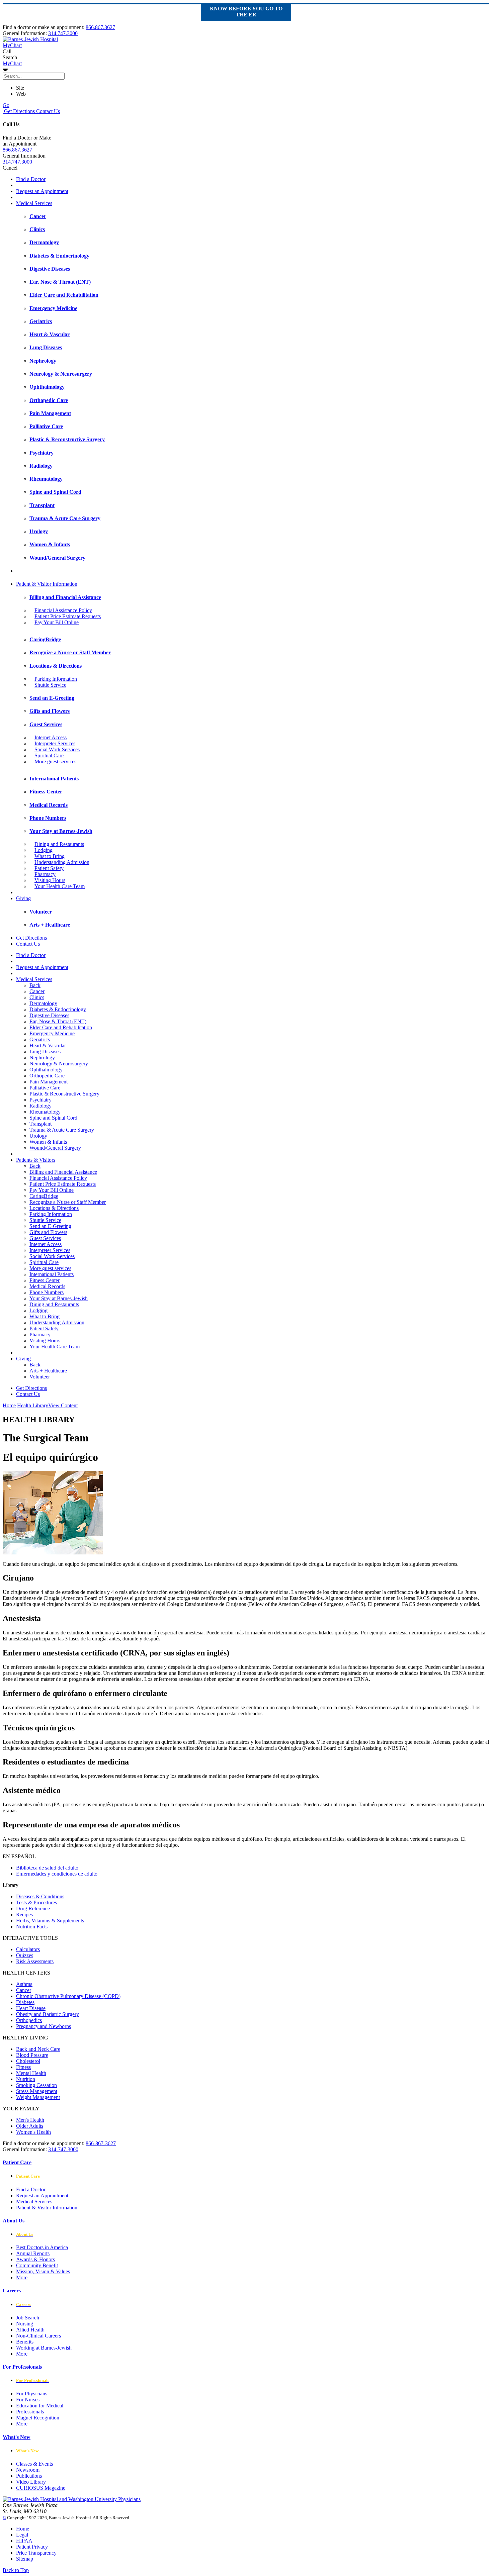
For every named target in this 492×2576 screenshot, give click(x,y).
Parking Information (56, 679)
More (22, 2277)
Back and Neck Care (38, 2049)
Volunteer (40, 1377)
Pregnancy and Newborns (44, 2026)
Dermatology (43, 1003)
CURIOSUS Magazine (41, 2488)
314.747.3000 (63, 33)
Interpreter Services (55, 743)
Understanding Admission (62, 862)
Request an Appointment (42, 191)
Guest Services (45, 1238)
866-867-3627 (101, 2143)
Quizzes (25, 1955)
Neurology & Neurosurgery (59, 1064)
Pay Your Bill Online (57, 622)
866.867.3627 (100, 27)
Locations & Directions (54, 1208)
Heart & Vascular (48, 1045)
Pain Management (49, 1082)
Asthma (24, 1984)
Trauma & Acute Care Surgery (62, 1130)
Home (9, 1405)
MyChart (12, 63)
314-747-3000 (63, 2149)
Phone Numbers (47, 1292)
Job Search (28, 2318)
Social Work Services (57, 749)
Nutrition (26, 2079)
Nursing (25, 2324)
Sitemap (25, 2559)
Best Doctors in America (42, 2247)
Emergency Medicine (52, 1033)
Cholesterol (28, 2061)
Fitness (23, 2067)
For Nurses (28, 2400)
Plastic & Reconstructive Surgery (64, 1094)
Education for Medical (40, 2406)
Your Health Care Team (60, 886)
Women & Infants (48, 1142)
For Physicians (32, 2394)
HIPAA (24, 2541)
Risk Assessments (35, 1961)
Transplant (40, 1124)
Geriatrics (40, 1039)
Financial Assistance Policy (63, 610)
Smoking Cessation (36, 2085)
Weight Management (38, 2097)
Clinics (37, 997)
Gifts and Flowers (48, 1232)
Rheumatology (45, 1112)
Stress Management (37, 2091)
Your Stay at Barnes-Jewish (59, 1298)
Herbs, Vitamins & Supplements (50, 1921)
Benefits (25, 2342)
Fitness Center (45, 1280)
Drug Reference (33, 1909)
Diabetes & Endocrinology (58, 1009)
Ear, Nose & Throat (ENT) (58, 1021)
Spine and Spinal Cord (53, 1118)
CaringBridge (44, 1196)
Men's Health (30, 2120)
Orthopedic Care (47, 1076)
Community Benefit (37, 2265)
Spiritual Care (49, 755)
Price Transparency (36, 2553)
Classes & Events (34, 2464)
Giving (23, 898)
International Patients (52, 1274)
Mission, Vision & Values (43, 2271)
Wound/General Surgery (55, 1148)
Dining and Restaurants (59, 844)
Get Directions (19, 111)
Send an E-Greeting (50, 1226)
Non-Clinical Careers (38, 2336)
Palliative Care (45, 1088)
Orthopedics (29, 2020)
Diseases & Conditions (40, 1896)
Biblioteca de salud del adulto (47, 1868)
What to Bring (50, 856)
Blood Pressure (32, 2055)
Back (35, 985)
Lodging (44, 850)
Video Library (31, 2482)
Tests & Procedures (36, 1902)
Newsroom (28, 2470)
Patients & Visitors (36, 1160)
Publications (29, 2476)
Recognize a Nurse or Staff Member (68, 1202)
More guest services (55, 761)
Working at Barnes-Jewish (44, 2348)
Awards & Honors (35, 2259)
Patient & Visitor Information (47, 584)
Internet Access (51, 737)
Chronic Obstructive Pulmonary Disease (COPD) (68, 1996)
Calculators (28, 1949)
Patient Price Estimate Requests (68, 616)
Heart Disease (31, 2008)
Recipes (24, 1915)
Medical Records (47, 1286)
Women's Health (33, 2132)
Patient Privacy (32, 2547)
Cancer (37, 991)
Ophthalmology (46, 1070)
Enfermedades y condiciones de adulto (57, 1874)
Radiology (40, 1106)
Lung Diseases (45, 1052)
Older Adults (30, 2126)
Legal (22, 2535)
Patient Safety (49, 868)
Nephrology (42, 1058)
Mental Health (31, 2073)
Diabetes (25, 2002)
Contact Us (47, 111)
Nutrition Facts (32, 1927)
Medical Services (34, 203)
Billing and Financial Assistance (63, 1172)
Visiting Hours (50, 880)
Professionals (30, 2412)
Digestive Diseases (49, 1015)
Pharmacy (45, 874)
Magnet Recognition (38, 2418)
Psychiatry (40, 1100)
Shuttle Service (50, 685)
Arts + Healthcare (48, 1371)
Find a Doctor (31, 179)
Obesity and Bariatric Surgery (48, 2014)
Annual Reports (33, 2253)
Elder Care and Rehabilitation (61, 1027)
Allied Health (30, 2330)
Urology (38, 1136)
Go (6, 105)
